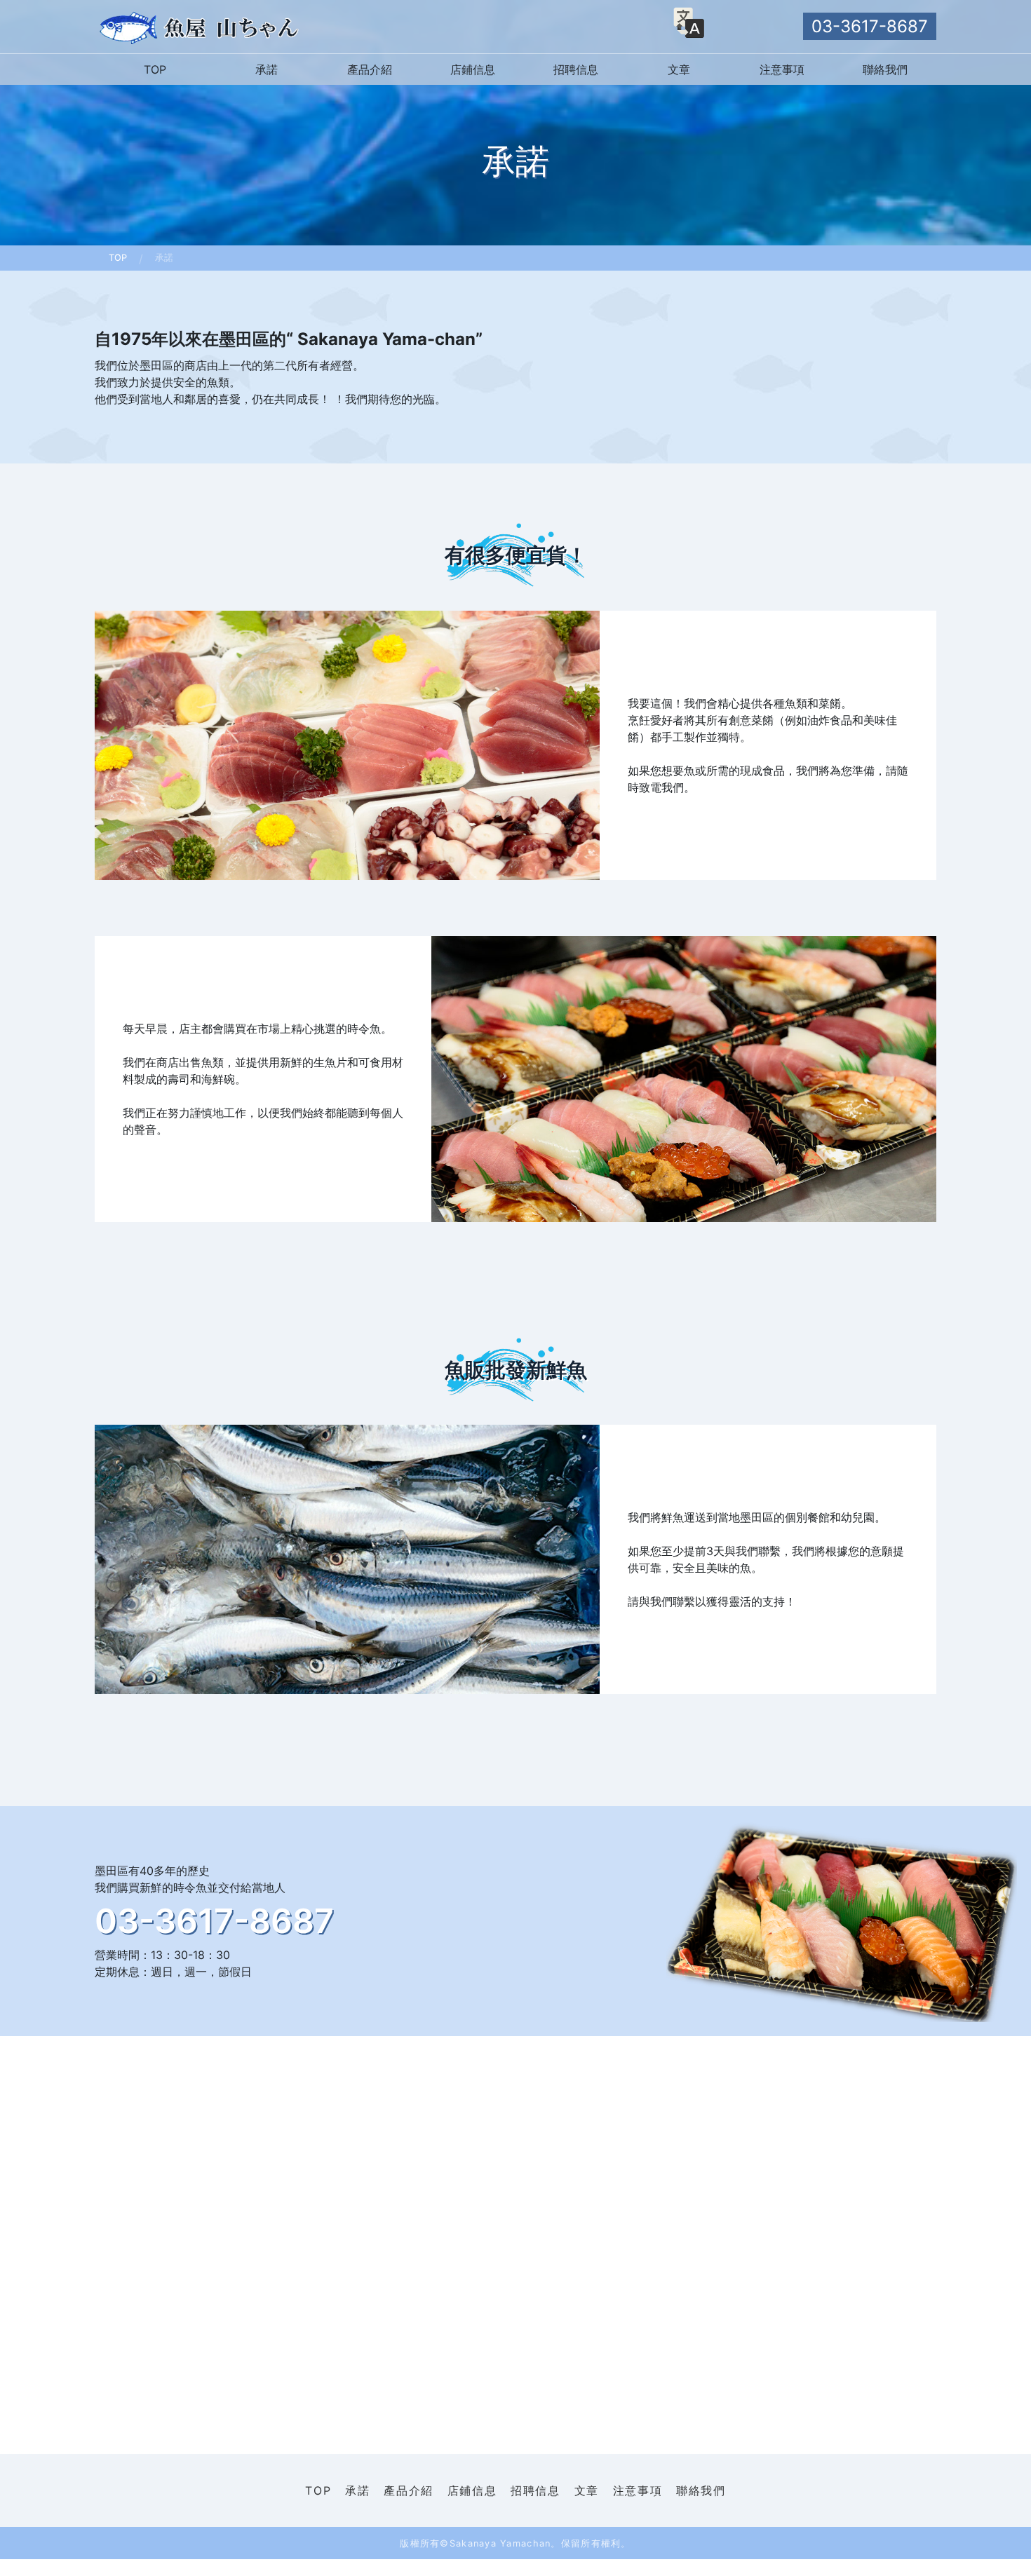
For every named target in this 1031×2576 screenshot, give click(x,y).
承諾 (267, 69)
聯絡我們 (885, 69)
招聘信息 (576, 69)
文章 (679, 69)
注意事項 (782, 69)
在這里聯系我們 (218, 2482)
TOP (155, 69)
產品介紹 (370, 69)
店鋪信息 (473, 69)
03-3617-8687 (870, 26)
